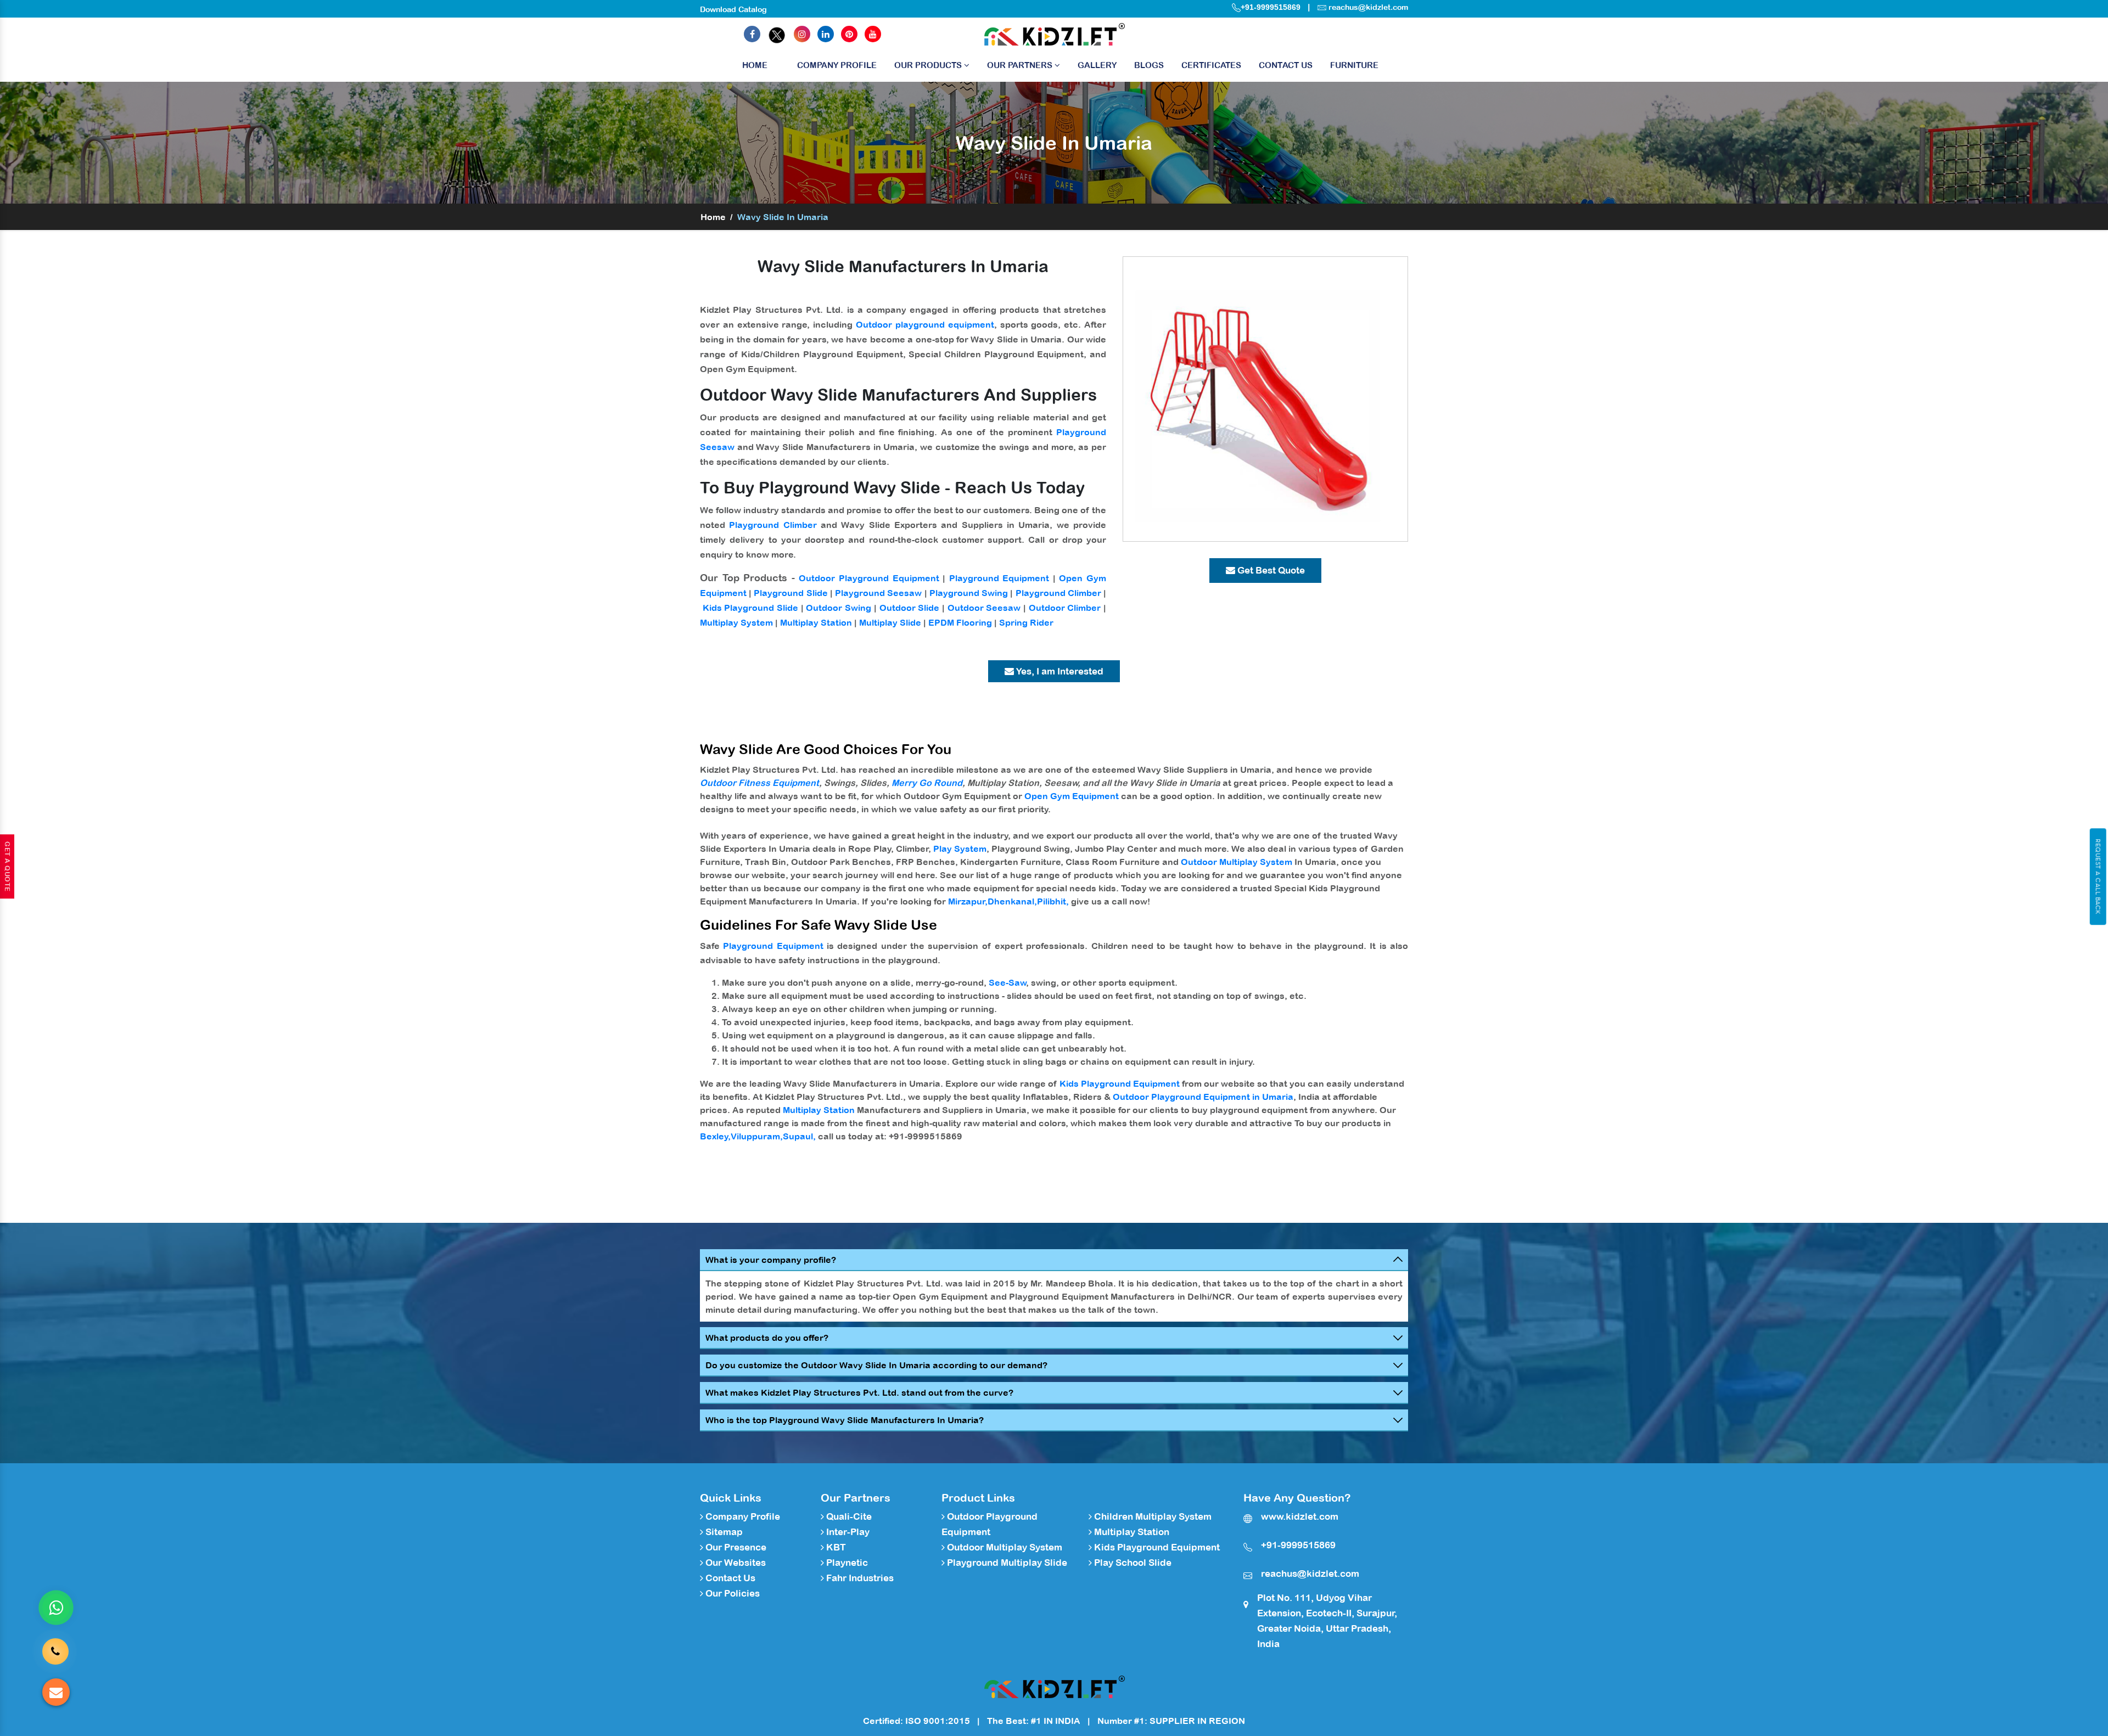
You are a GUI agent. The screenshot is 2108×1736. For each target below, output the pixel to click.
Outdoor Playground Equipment (869, 578)
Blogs (1149, 65)
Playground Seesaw (878, 593)
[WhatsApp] (56, 1608)
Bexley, (715, 1136)
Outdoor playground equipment (925, 324)
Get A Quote (7, 867)
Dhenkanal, (1012, 901)
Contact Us (1286, 65)
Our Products (929, 65)
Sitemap (723, 1532)
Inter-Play (847, 1532)
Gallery (1097, 65)
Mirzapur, (968, 901)
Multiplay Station (816, 622)
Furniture (1354, 65)
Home (755, 65)
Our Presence (735, 1547)
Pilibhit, (1053, 901)
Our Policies (731, 1593)
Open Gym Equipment (1072, 796)
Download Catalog (733, 9)
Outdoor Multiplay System (1237, 862)
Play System (960, 849)
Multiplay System (736, 622)
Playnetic (846, 1563)
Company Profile (837, 65)
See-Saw (1008, 982)
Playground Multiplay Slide (1006, 1563)
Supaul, (799, 1136)
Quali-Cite (848, 1516)
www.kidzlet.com (1300, 1516)
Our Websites (735, 1563)
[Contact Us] (55, 1651)
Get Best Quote (1270, 570)
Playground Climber (773, 525)
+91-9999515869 (1271, 7)
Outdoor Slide (910, 608)
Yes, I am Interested (1059, 671)
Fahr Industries (859, 1578)
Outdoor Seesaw (984, 608)
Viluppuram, (757, 1136)
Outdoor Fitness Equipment (759, 783)
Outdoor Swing (839, 608)
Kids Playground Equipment (1120, 1083)
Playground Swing (969, 593)
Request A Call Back (2098, 877)
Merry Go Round (927, 783)
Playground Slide (790, 593)
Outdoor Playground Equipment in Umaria (1203, 1097)
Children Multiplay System (1152, 1516)
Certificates (1211, 65)
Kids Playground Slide (750, 608)
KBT (835, 1547)
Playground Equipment (999, 578)
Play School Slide (1132, 1563)
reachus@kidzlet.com (1368, 7)
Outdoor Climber (1065, 608)
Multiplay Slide (890, 622)
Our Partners (1021, 65)
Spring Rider (1026, 622)
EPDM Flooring (960, 622)
